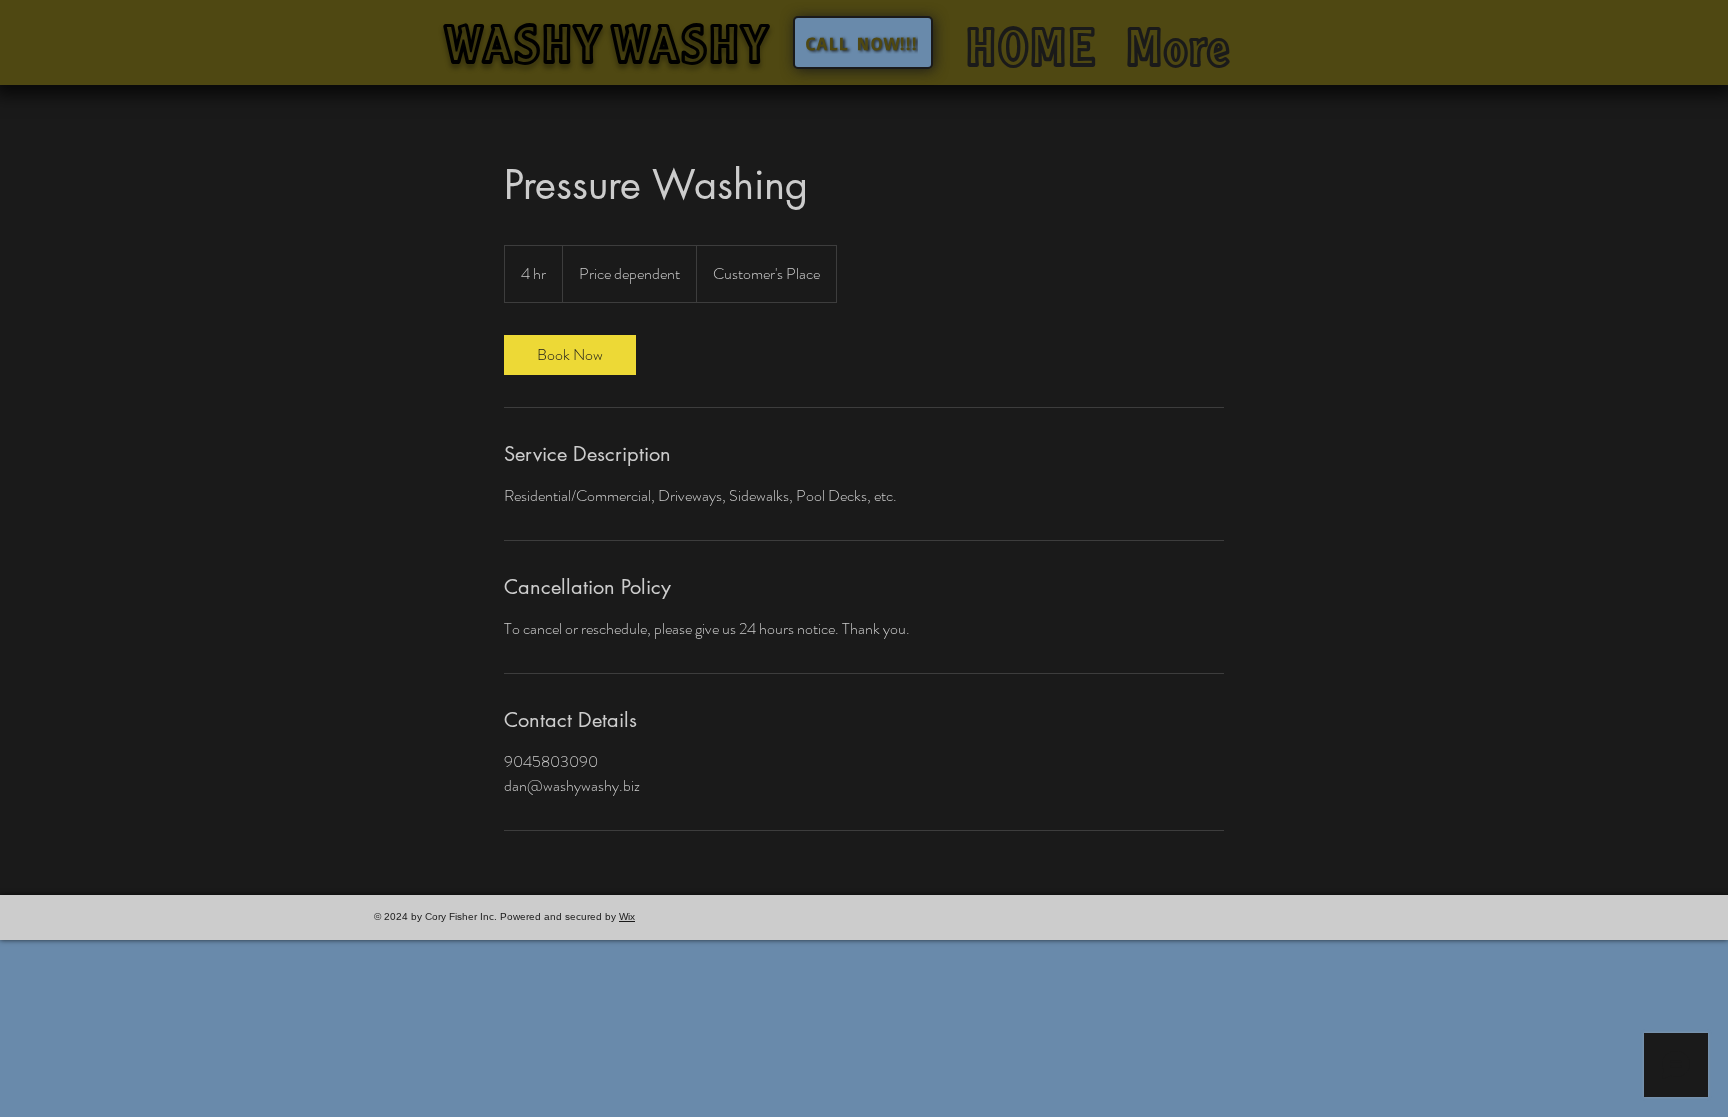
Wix (627, 916)
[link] (570, 355)
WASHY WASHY (606, 54)
